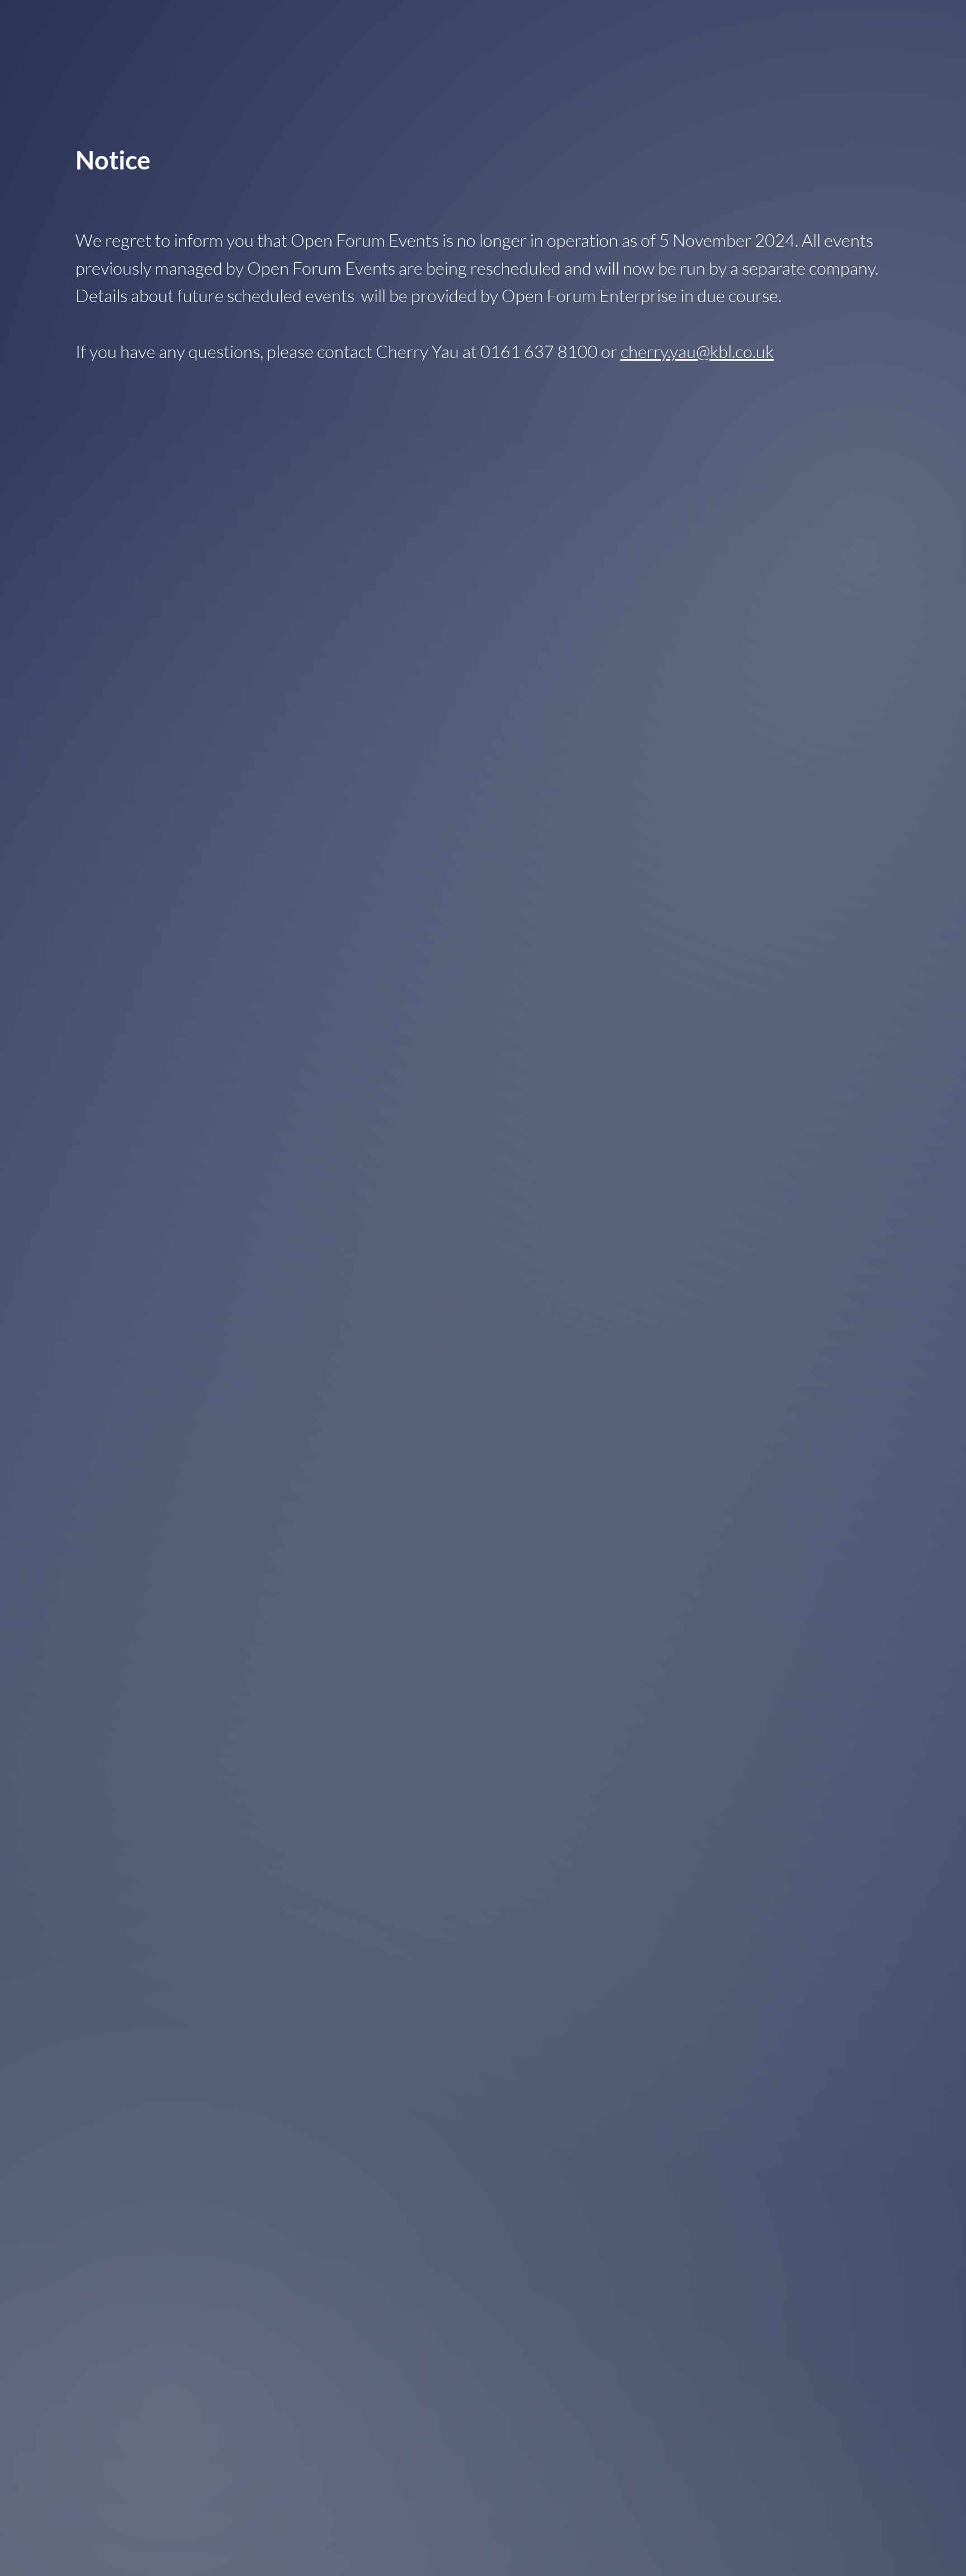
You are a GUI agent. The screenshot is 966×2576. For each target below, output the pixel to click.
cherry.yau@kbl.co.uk (697, 351)
